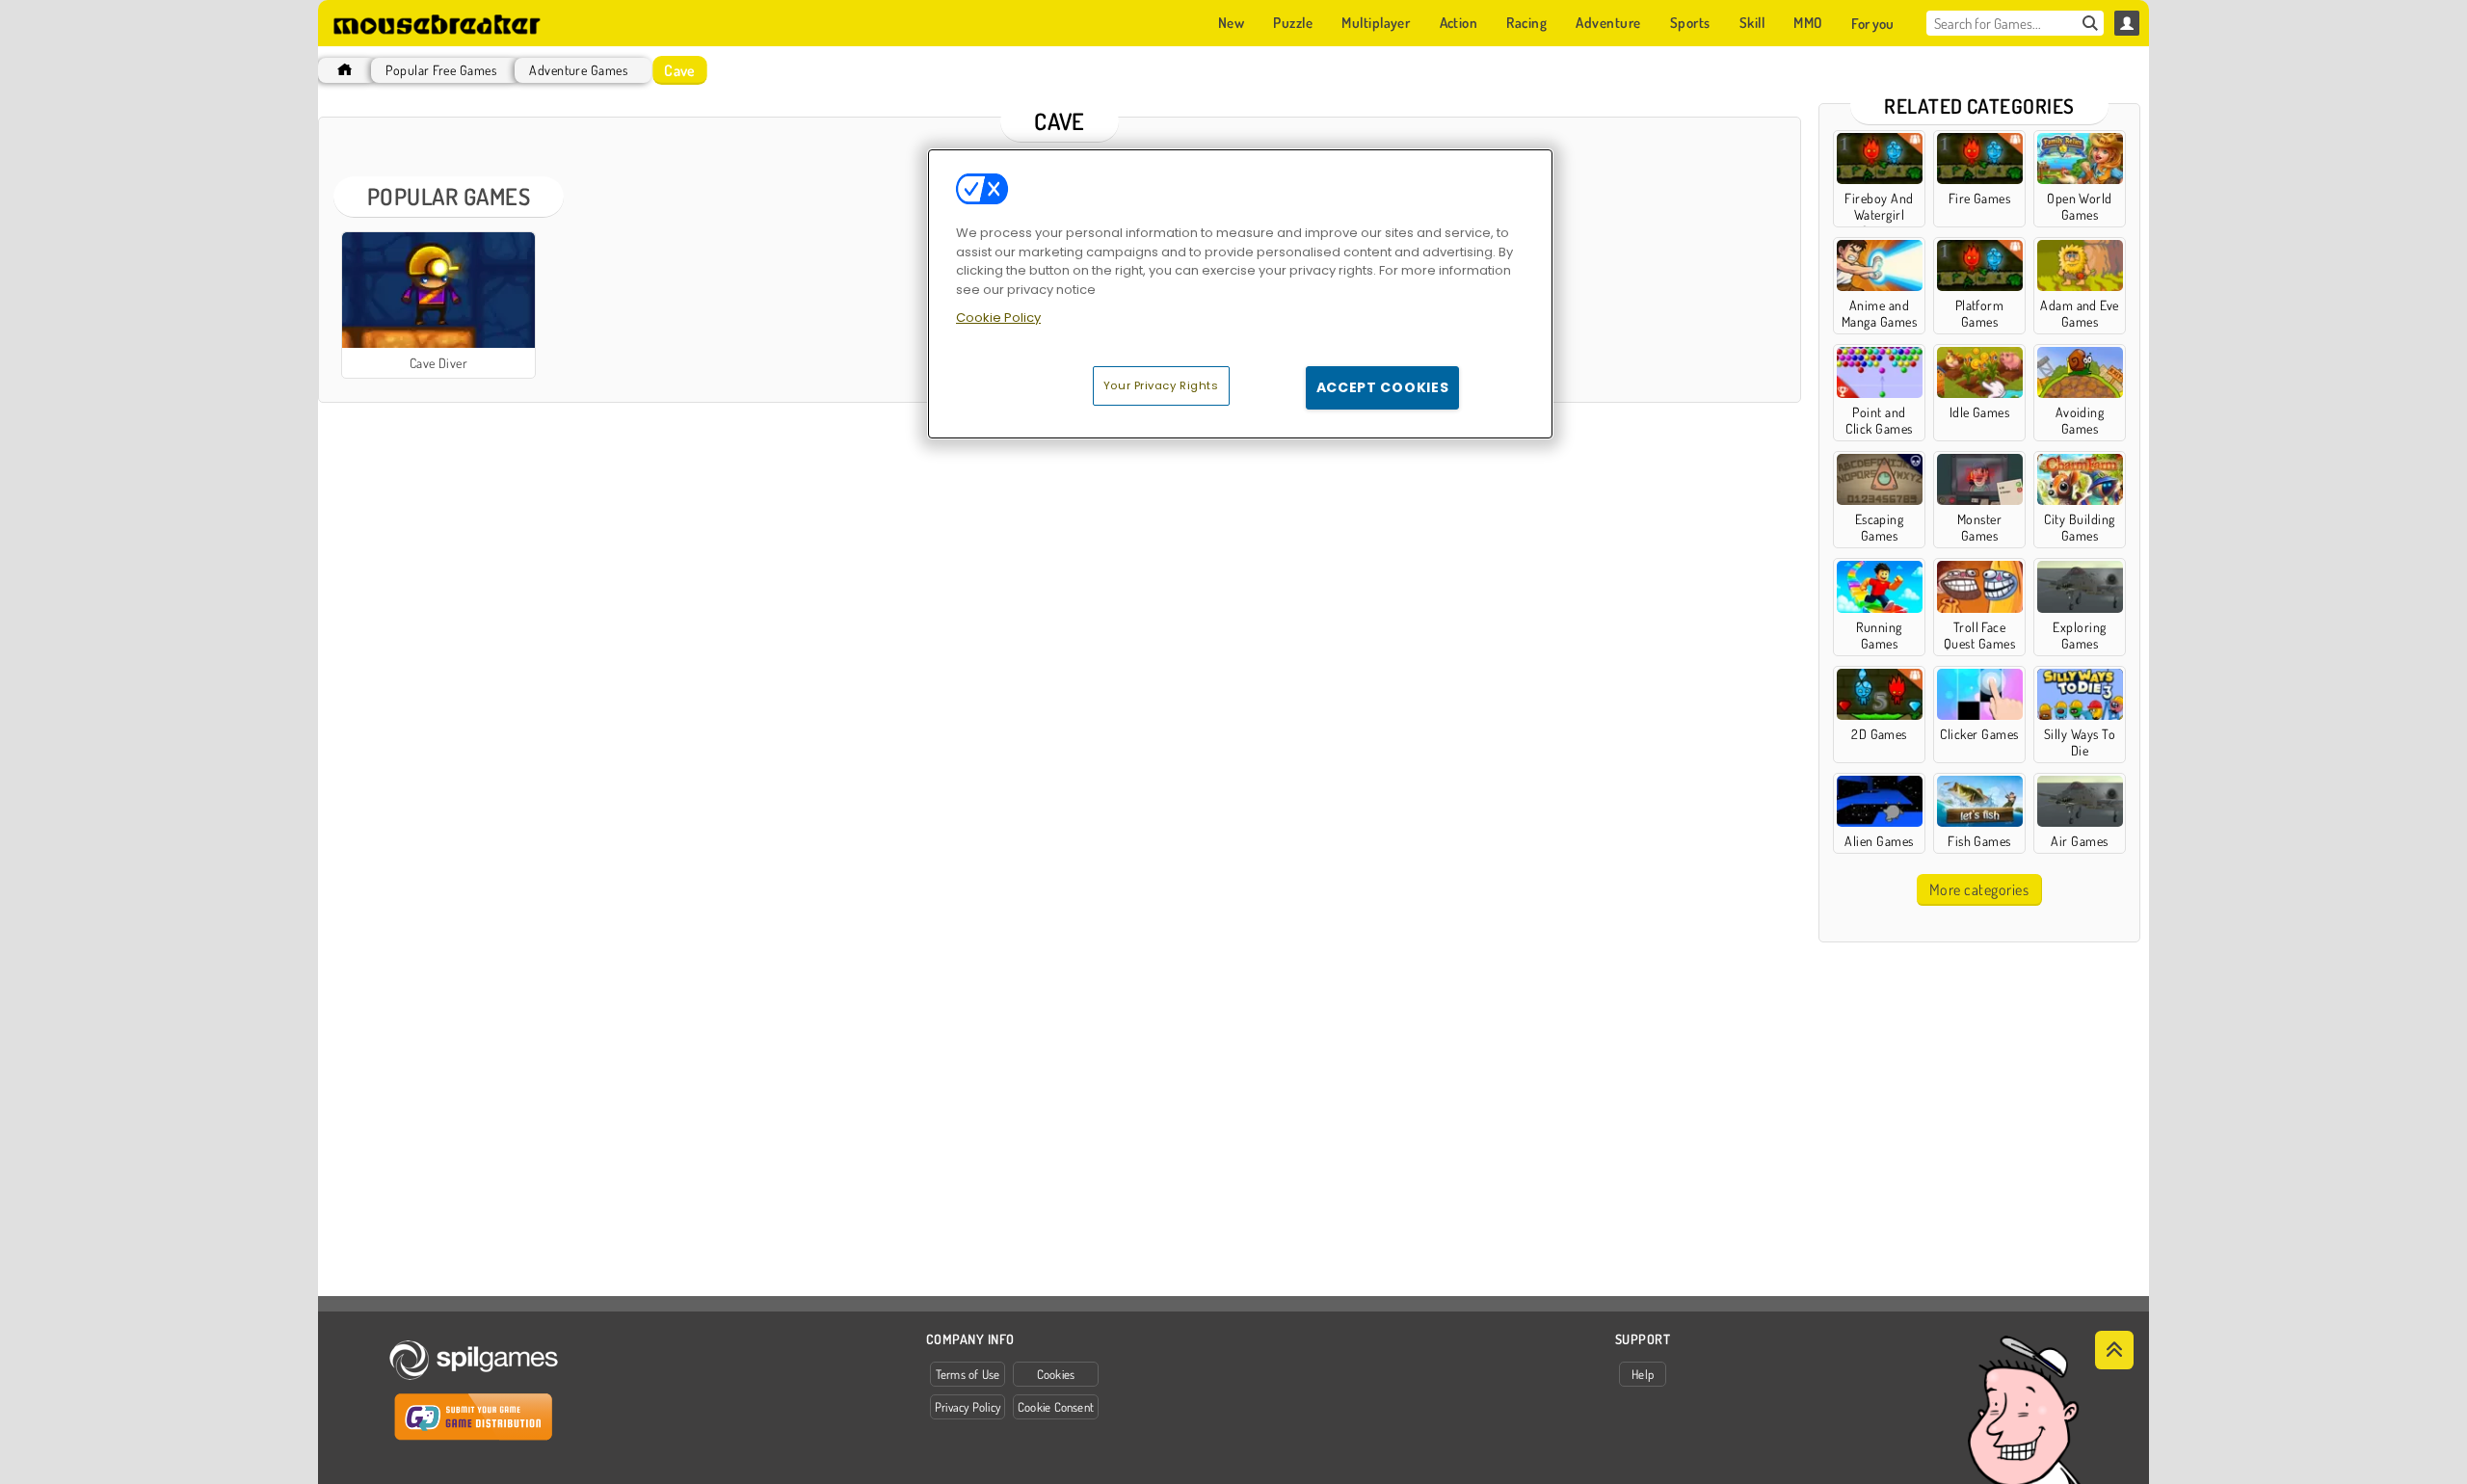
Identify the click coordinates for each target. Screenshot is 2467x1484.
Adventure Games (578, 70)
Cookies (1056, 1374)
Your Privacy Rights (1161, 385)
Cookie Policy (998, 318)
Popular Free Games (441, 70)
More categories (1979, 889)
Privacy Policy (968, 1407)
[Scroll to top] (2114, 1350)
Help (1643, 1374)
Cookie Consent (1056, 1407)
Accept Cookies (1383, 387)
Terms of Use (968, 1374)
